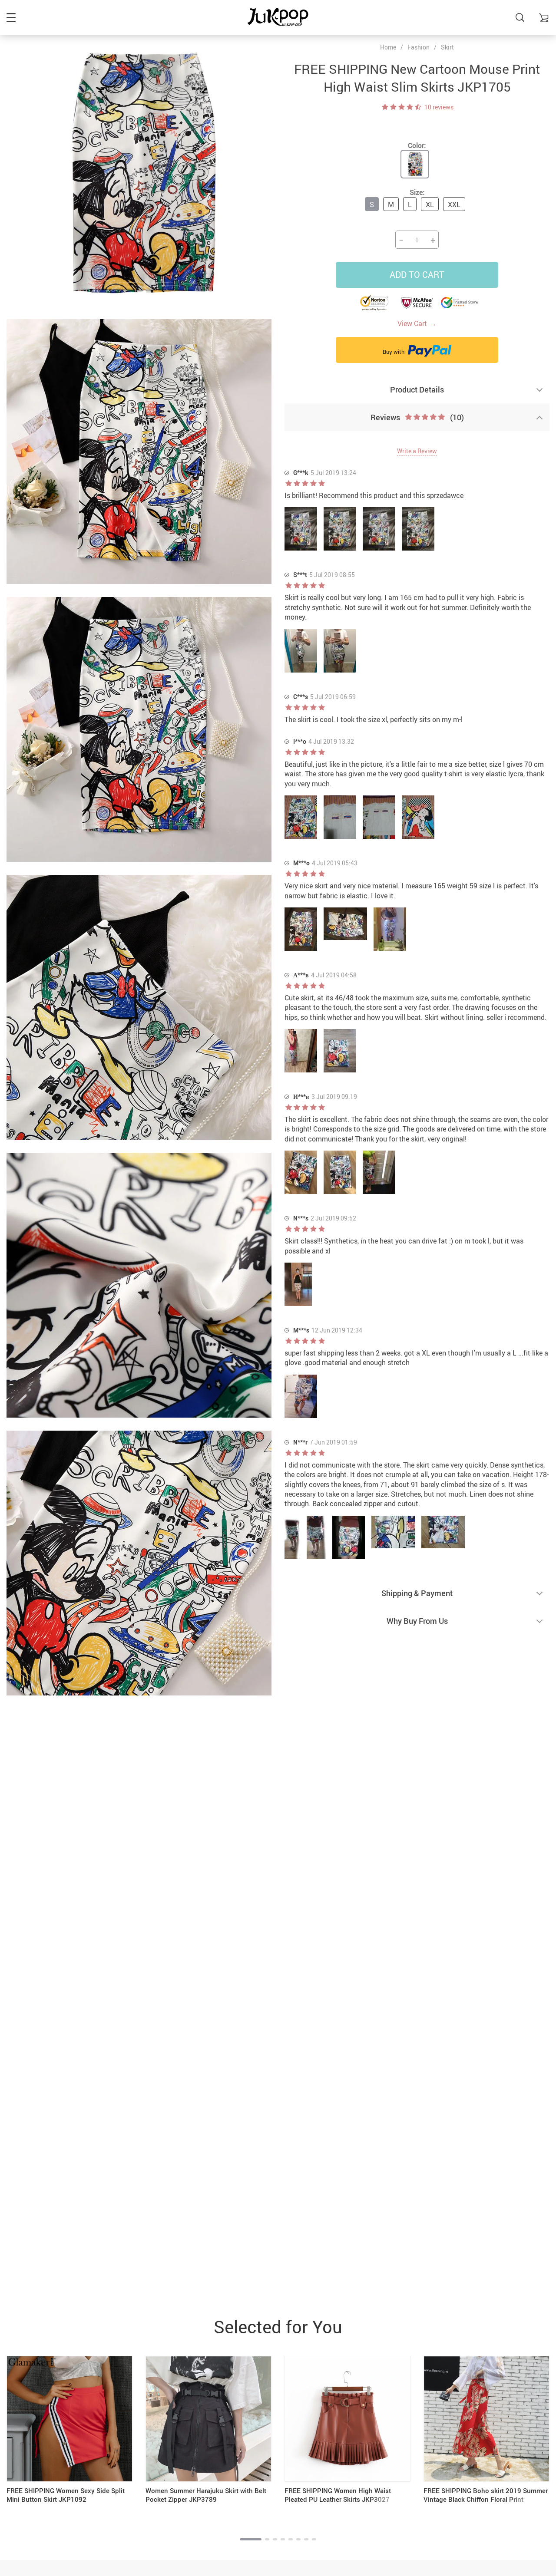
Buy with (394, 352)
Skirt (447, 47)
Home (388, 47)
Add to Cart (417, 275)
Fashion (419, 47)
